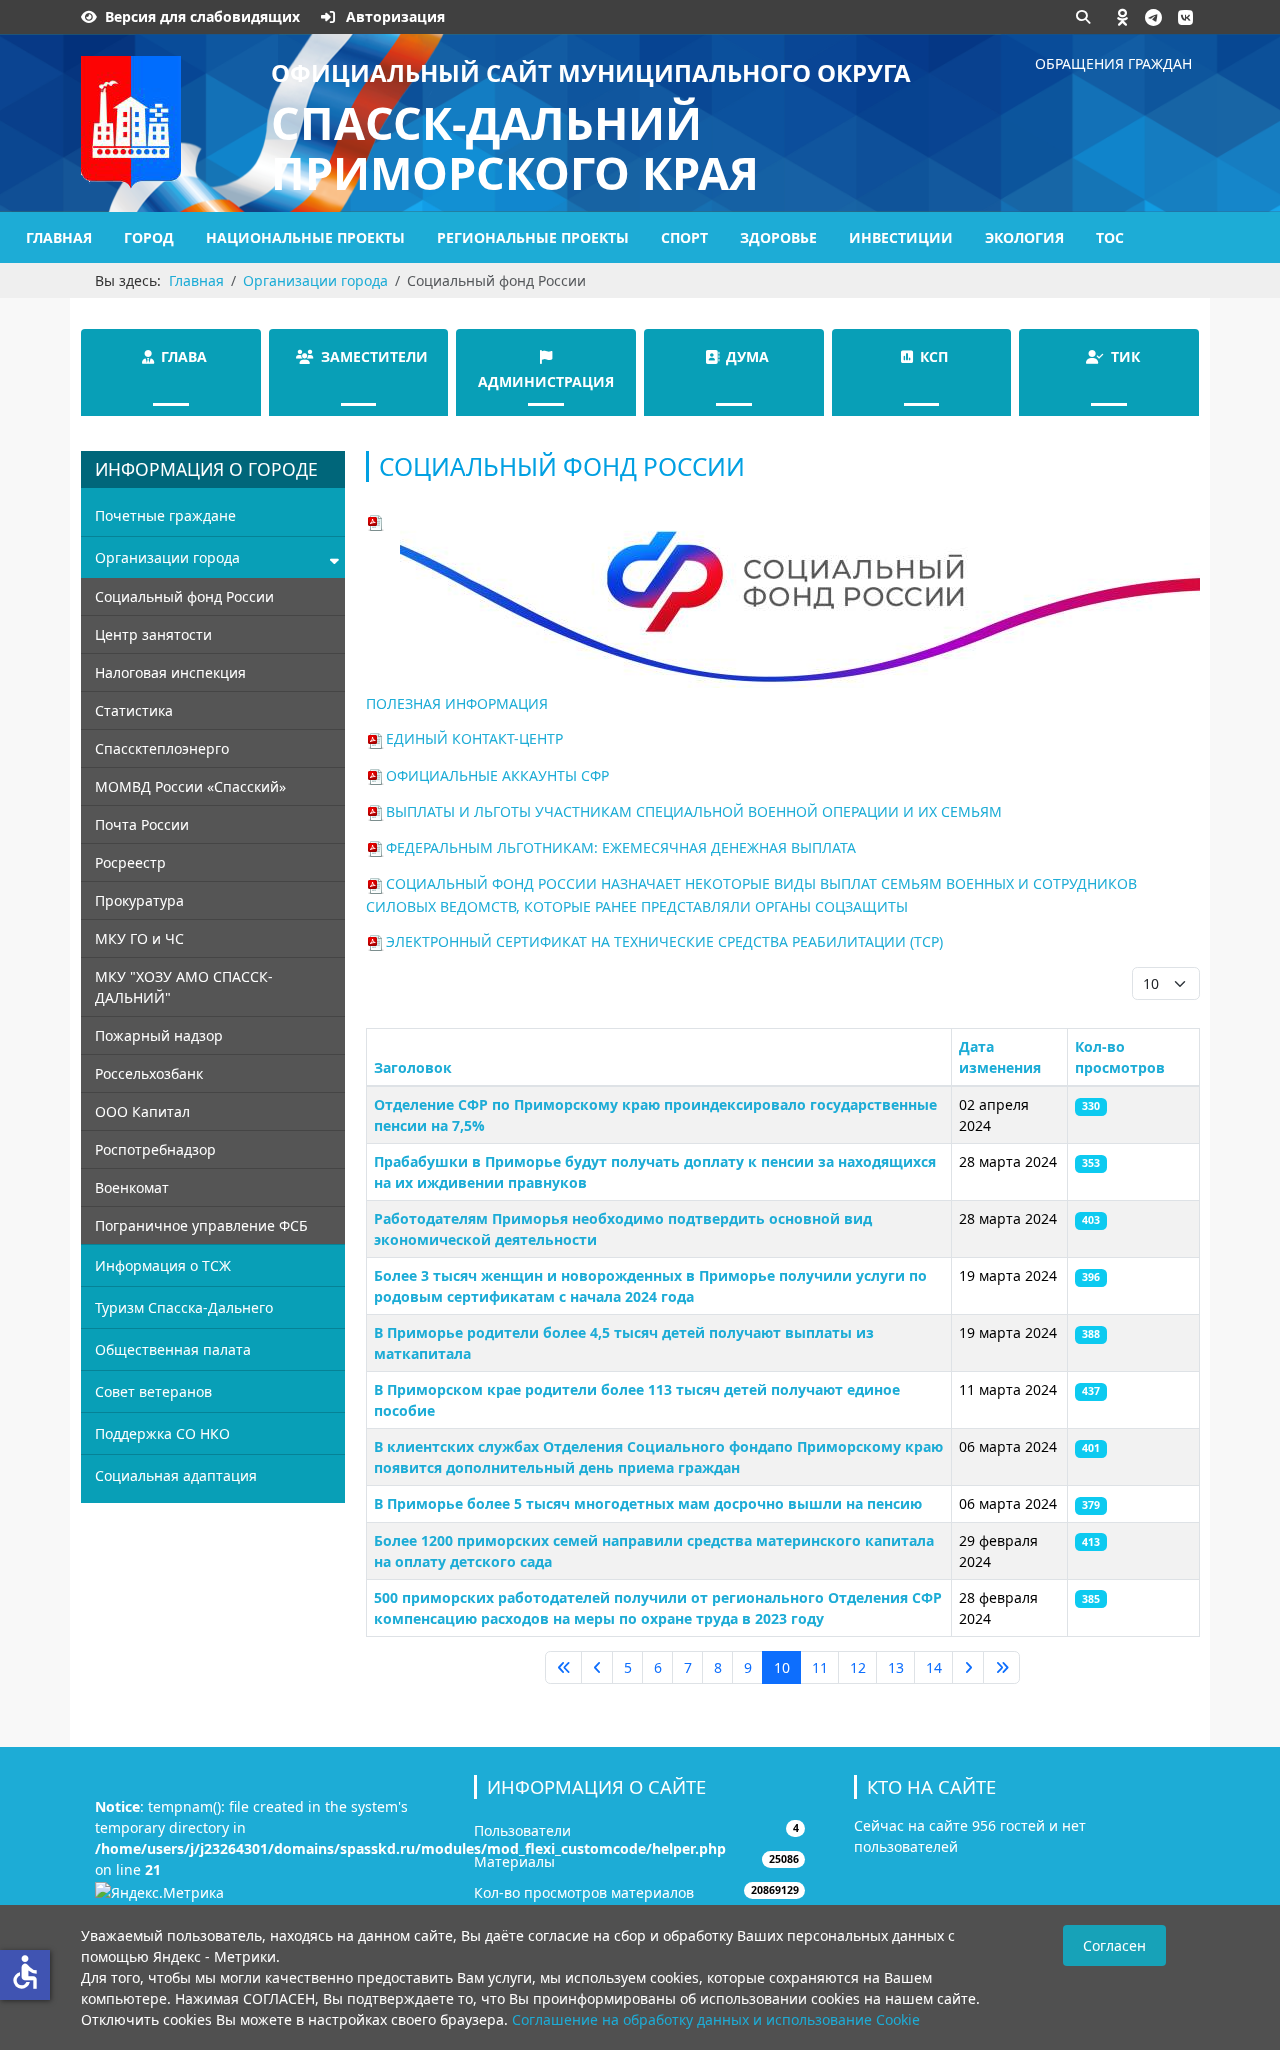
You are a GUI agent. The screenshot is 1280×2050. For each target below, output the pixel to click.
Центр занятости (153, 634)
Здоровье (778, 237)
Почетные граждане (165, 515)
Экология (1024, 237)
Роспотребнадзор (155, 1149)
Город (149, 237)
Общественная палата (173, 1349)
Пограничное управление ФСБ (201, 1225)
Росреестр (130, 862)
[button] (1123, 17)
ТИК (1125, 356)
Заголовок (413, 1067)
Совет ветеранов (153, 1391)
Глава (184, 356)
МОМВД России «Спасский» (190, 786)
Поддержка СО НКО (162, 1433)
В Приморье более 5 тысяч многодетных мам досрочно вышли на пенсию (648, 1503)
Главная (59, 237)
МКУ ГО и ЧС (139, 938)
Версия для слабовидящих (202, 16)
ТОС (1110, 237)
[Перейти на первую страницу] (563, 1668)
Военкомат (132, 1187)
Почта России (142, 824)
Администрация (546, 381)
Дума (747, 356)
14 (934, 1667)
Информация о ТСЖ (163, 1265)
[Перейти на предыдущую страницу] (597, 1668)
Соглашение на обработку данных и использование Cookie (716, 2019)
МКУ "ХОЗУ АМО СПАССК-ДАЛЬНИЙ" (184, 987)
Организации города (167, 557)
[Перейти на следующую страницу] (968, 1668)
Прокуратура (139, 900)
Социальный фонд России (184, 596)
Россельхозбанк (149, 1073)
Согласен (1114, 1945)
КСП (934, 356)
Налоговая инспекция (170, 672)
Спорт (684, 237)
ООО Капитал (142, 1111)
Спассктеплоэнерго (162, 748)
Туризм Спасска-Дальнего (184, 1307)
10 (782, 1667)
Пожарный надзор (159, 1035)
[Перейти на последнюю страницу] (1001, 1668)
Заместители (374, 356)
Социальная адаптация (176, 1475)
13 (896, 1667)
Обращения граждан (1113, 63)
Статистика (134, 710)
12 (858, 1667)
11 (820, 1667)
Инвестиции (901, 237)
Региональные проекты (533, 237)
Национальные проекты (305, 237)
